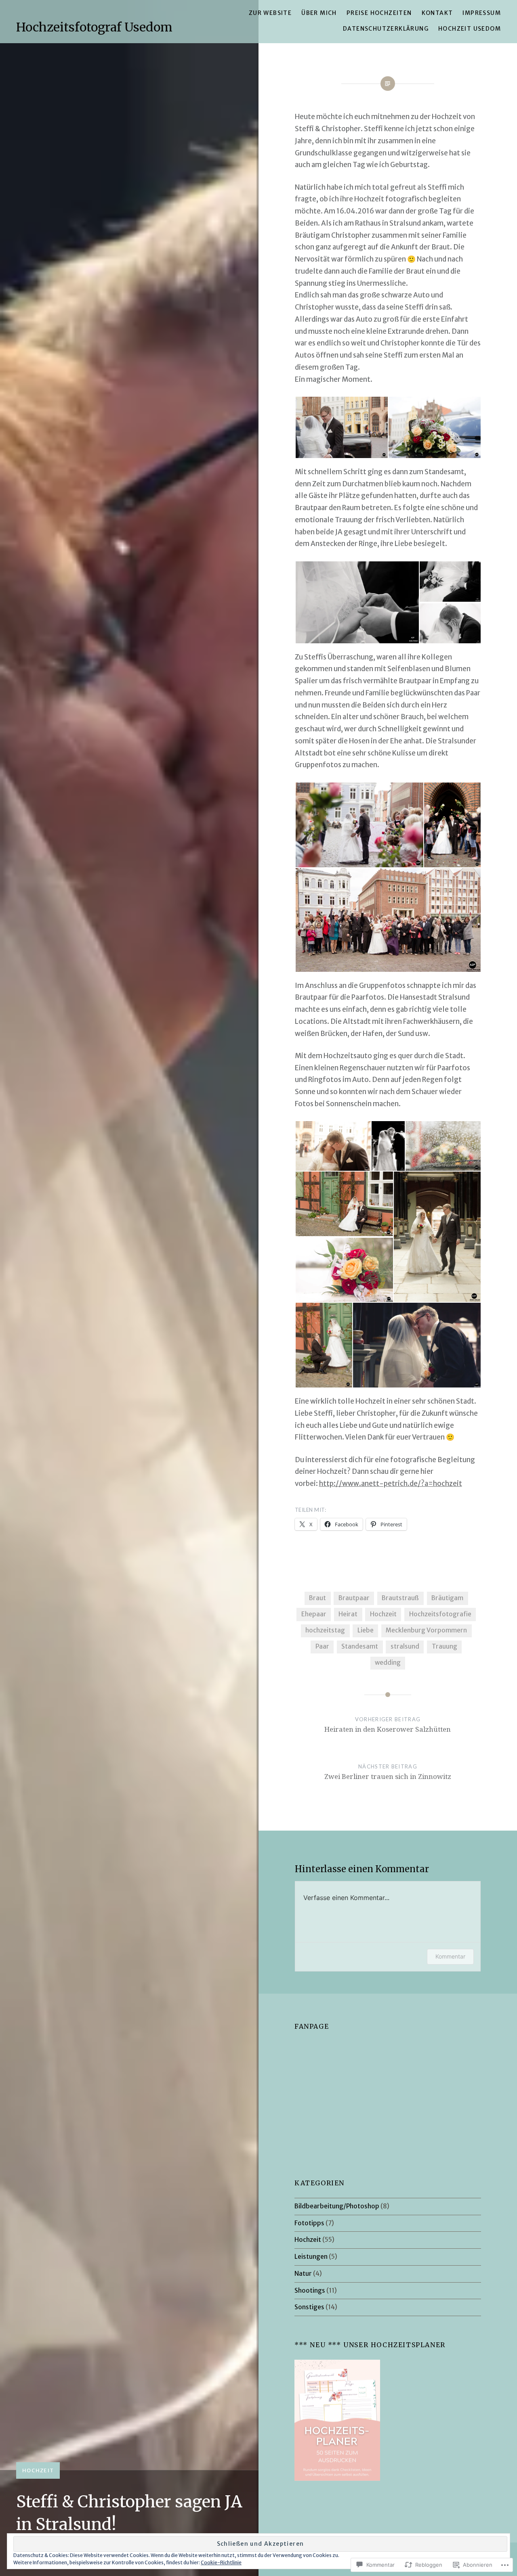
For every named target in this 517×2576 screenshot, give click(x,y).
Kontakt (437, 13)
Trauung (444, 1646)
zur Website (270, 13)
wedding (388, 1663)
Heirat (348, 1614)
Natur (303, 2274)
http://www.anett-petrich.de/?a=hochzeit (391, 1484)
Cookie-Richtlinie (221, 2562)
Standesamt (360, 1646)
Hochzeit (38, 2470)
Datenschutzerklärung (386, 29)
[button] (341, 427)
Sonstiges (309, 2307)
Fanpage (312, 2026)
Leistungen (311, 2257)
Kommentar (450, 1956)
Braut (317, 1598)
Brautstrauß (400, 1598)
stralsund (405, 1646)
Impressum (482, 13)
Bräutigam (447, 1598)
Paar (322, 1646)
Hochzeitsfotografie (440, 1614)
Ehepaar (314, 1614)
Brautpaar (354, 1598)
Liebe (366, 1630)
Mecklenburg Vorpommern (426, 1630)
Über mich (319, 13)
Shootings (310, 2290)
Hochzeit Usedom (470, 29)
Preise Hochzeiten (379, 13)
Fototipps (309, 2223)
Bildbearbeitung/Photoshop (337, 2206)
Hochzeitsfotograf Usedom (94, 27)
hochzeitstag (325, 1630)
